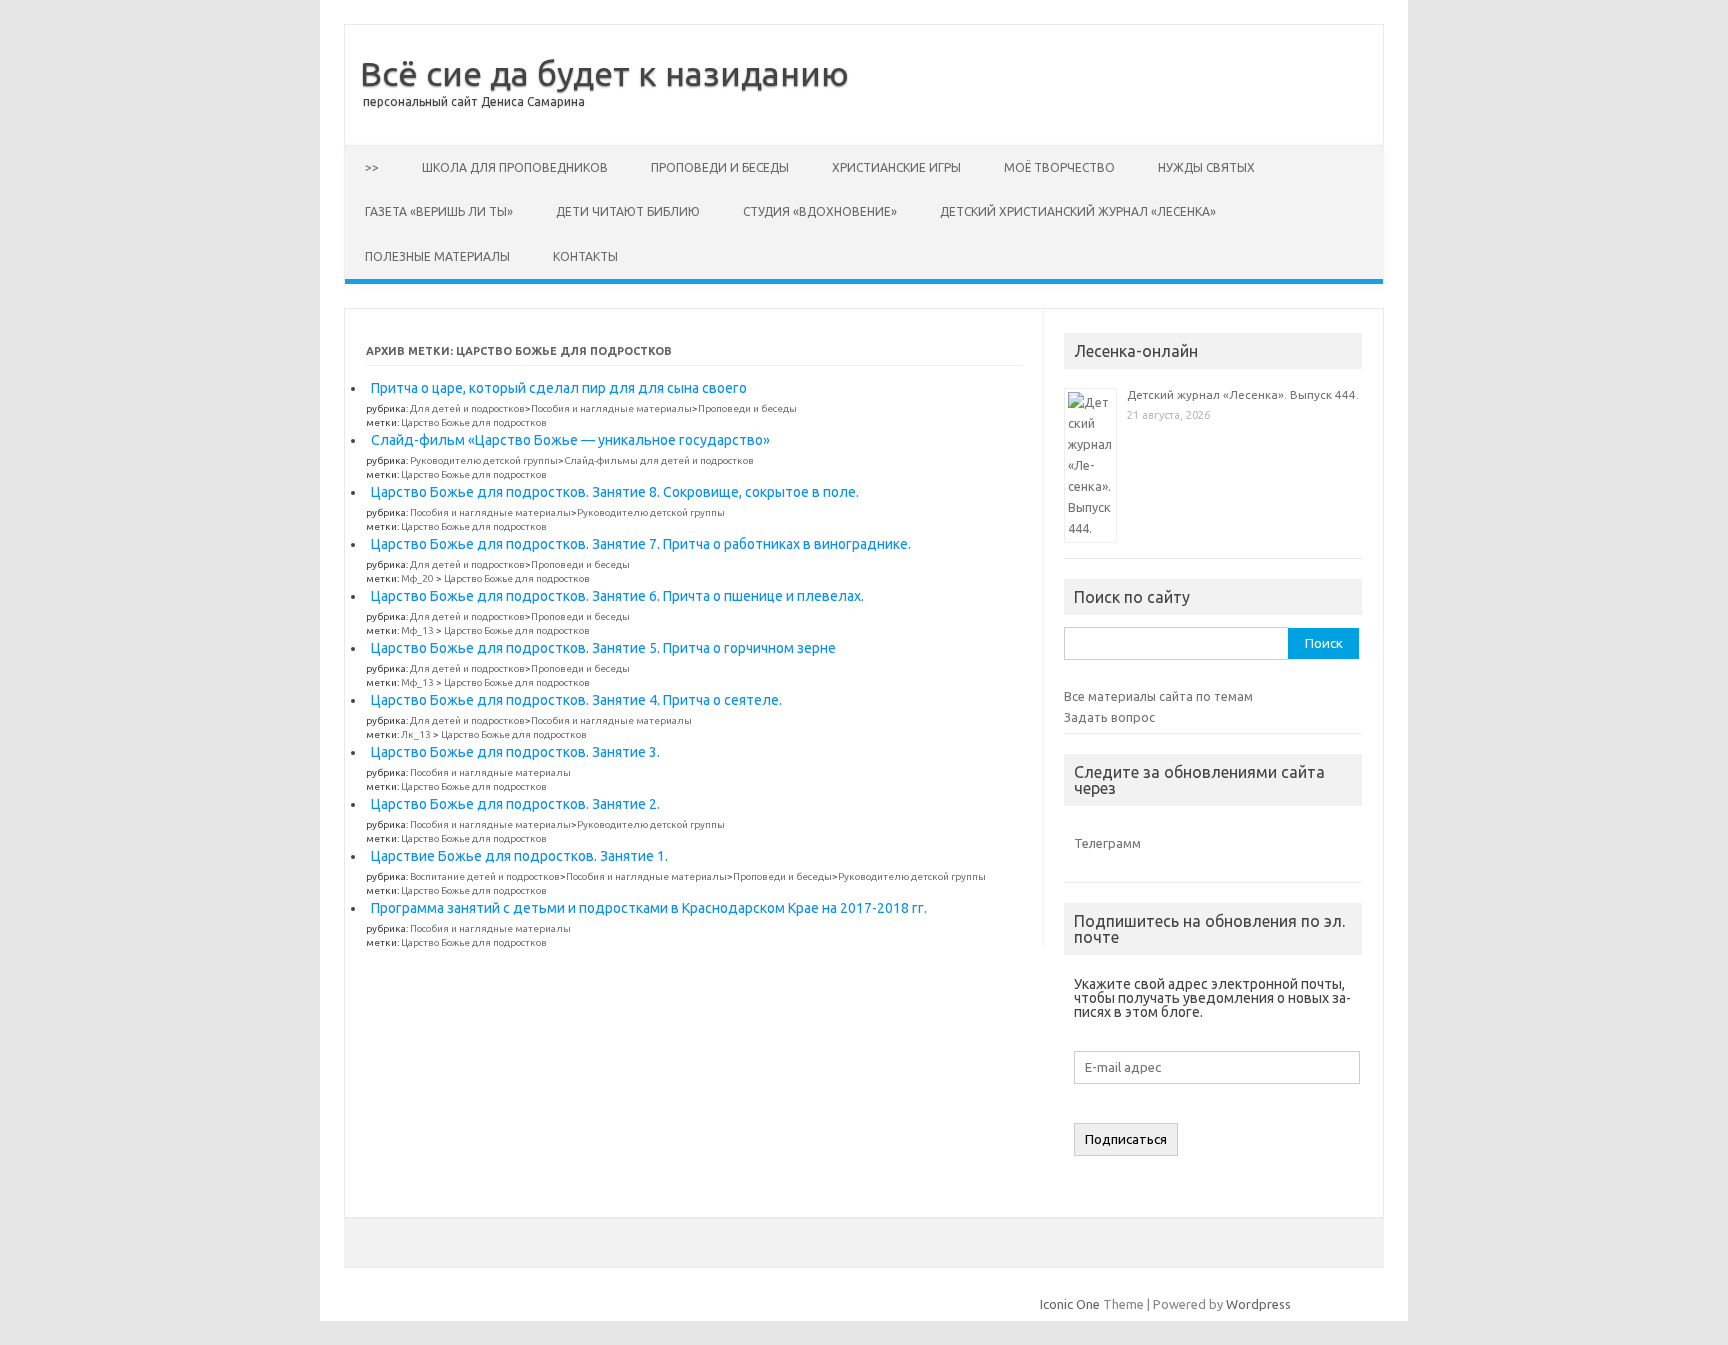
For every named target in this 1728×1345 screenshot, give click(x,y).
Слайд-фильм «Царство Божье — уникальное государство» (570, 440)
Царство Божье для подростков (474, 422)
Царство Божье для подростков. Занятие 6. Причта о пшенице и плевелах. (617, 596)
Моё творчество (1059, 167)
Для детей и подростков (467, 408)
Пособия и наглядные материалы (611, 408)
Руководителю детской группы (484, 460)
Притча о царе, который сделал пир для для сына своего (559, 388)
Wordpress (1258, 1304)
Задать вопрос (1109, 717)
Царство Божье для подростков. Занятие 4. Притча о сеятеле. (576, 700)
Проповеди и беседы (720, 167)
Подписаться (1126, 1139)
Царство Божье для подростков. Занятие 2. (515, 804)
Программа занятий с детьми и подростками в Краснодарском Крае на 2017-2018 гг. (649, 908)
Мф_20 (417, 578)
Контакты (585, 256)
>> (372, 167)
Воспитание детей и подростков (485, 876)
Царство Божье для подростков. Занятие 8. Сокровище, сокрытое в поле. (615, 492)
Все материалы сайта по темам (1158, 696)
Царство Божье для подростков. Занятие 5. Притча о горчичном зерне (603, 648)
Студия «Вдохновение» (820, 211)
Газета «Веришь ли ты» (439, 211)
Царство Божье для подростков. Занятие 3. (515, 752)
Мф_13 (417, 630)
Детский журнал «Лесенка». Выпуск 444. (1243, 394)
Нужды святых (1206, 167)
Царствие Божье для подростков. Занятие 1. (519, 856)
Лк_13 (416, 734)
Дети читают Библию (628, 211)
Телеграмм (1107, 843)
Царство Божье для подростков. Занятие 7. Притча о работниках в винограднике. (641, 544)
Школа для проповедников (515, 167)
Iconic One (1070, 1304)
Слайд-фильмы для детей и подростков (659, 460)
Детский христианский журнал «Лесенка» (1078, 211)
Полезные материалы (437, 256)
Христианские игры (896, 167)
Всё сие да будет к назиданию (604, 73)
